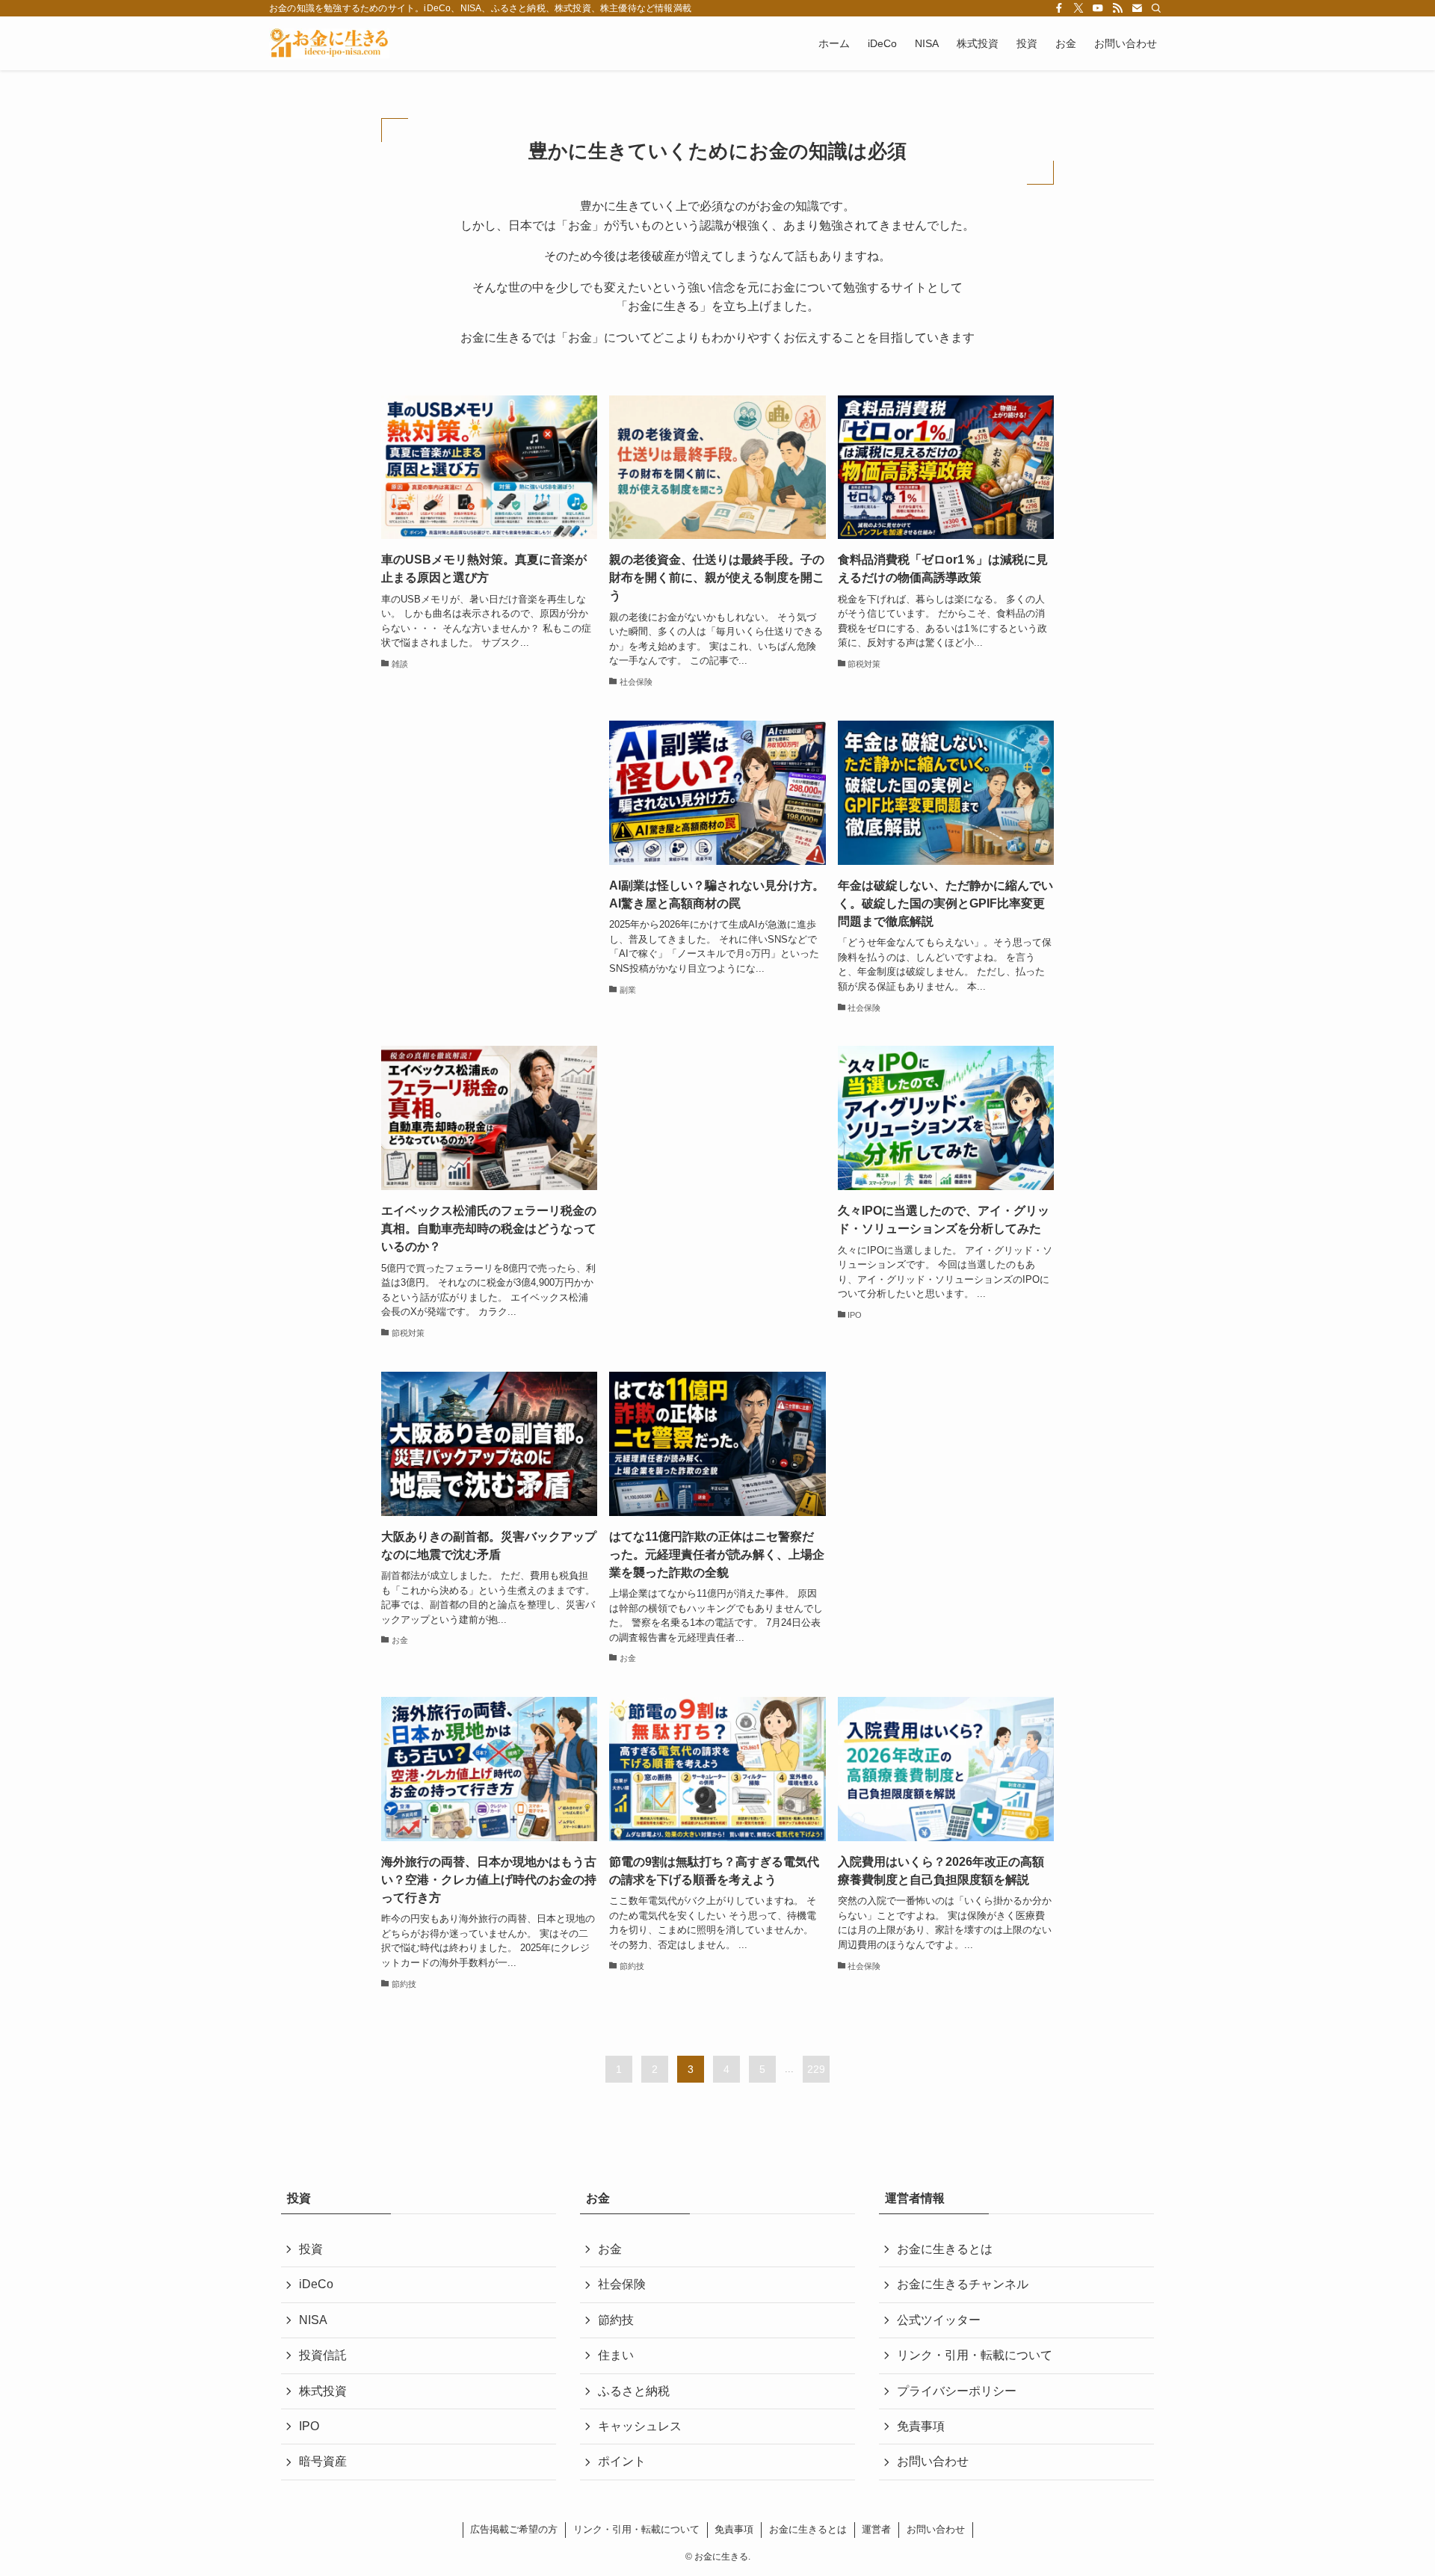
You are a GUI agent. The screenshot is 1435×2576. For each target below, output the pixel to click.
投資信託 (323, 2355)
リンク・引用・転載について (975, 2355)
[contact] (1137, 8)
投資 (311, 2249)
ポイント (622, 2461)
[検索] (1156, 8)
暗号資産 (323, 2461)
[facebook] (1059, 8)
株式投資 (323, 2391)
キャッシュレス (640, 2426)
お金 (610, 2249)
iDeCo (316, 2284)
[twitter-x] (1078, 8)
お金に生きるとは (945, 2249)
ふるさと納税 (634, 2391)
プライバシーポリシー (957, 2391)
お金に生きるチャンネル (963, 2284)
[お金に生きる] (329, 43)
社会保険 (622, 2284)
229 (816, 2069)
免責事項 (921, 2426)
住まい (616, 2355)
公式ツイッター (939, 2320)
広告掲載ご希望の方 (514, 2529)
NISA (313, 2320)
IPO (309, 2426)
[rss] (1117, 8)
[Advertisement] (489, 840)
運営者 (876, 2529)
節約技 (616, 2320)
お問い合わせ (933, 2461)
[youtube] (1098, 8)
